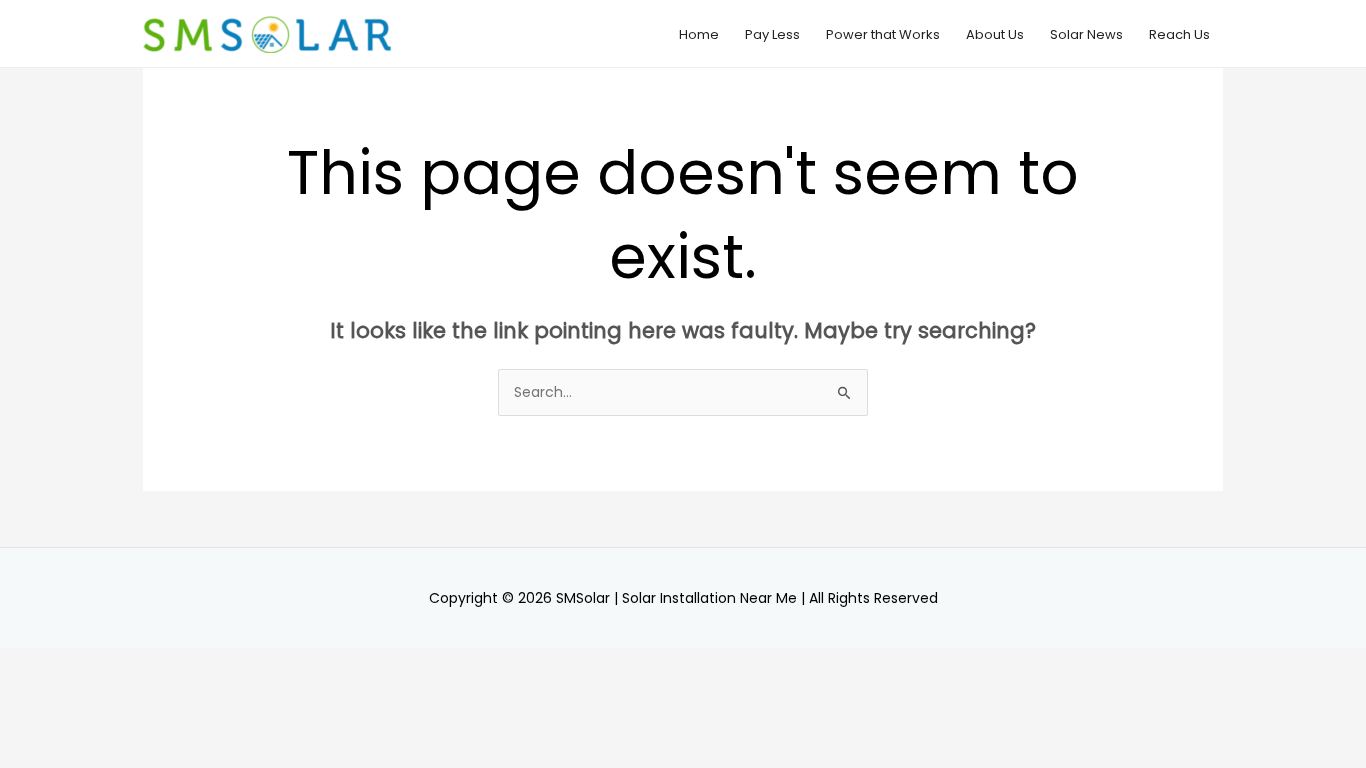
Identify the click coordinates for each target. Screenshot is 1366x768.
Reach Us (1179, 34)
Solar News (1086, 34)
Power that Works (883, 34)
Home (699, 34)
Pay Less (772, 34)
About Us (995, 34)
